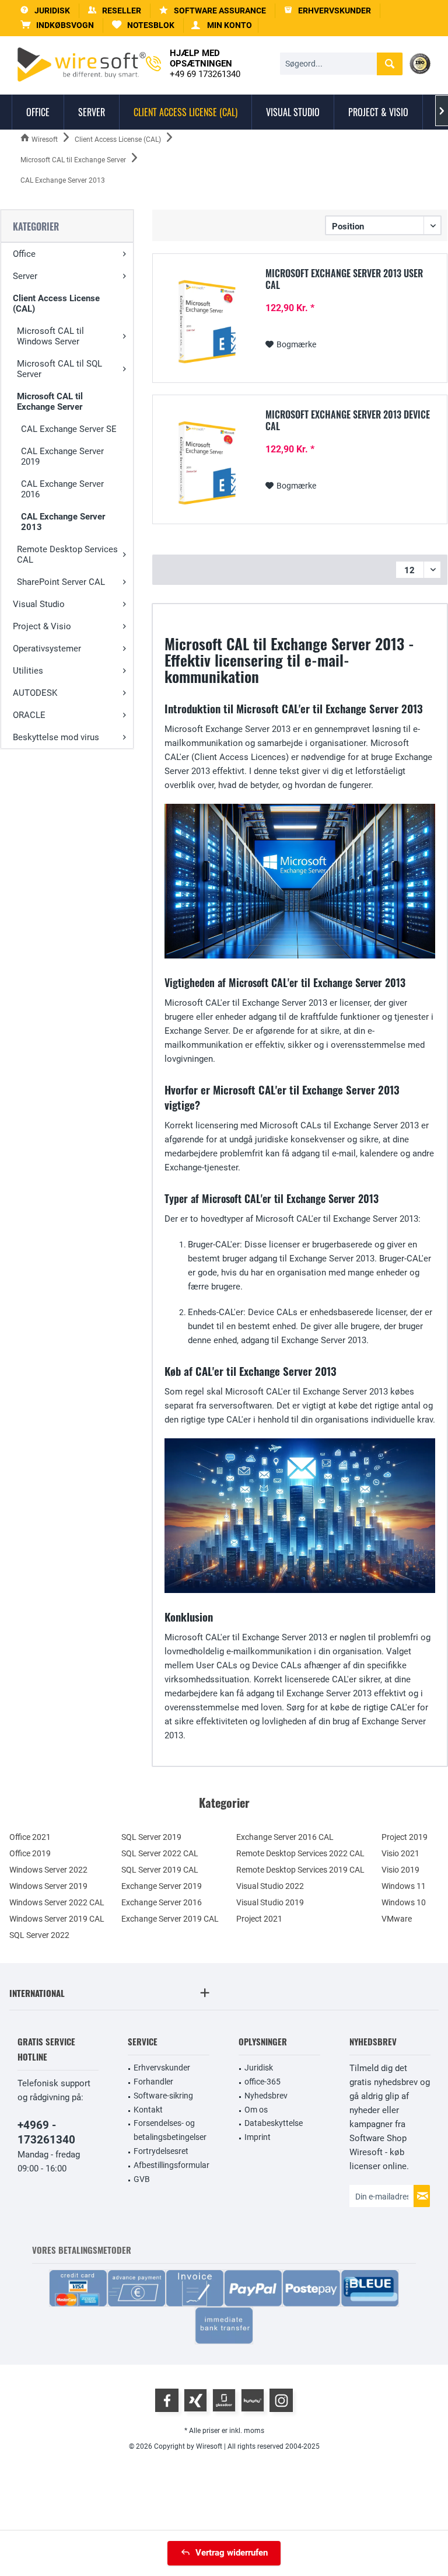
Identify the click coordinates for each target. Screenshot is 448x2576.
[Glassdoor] (224, 2400)
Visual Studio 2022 (270, 1886)
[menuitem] (57, 25)
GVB (142, 2179)
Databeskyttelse (274, 2123)
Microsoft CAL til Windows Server (50, 336)
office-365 (262, 2082)
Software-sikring (163, 2096)
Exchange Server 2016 (162, 1902)
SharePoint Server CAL (61, 582)
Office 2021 (30, 1837)
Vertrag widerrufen (232, 2553)
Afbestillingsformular (171, 2165)
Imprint (258, 2137)
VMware (397, 1919)
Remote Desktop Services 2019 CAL (300, 1870)
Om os (256, 2110)
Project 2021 (259, 1919)
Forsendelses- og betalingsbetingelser (170, 2130)
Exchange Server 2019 (162, 1886)
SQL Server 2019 (151, 1837)
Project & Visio (42, 626)
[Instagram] (281, 2400)
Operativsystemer (47, 649)
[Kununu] (253, 2400)
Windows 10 (404, 1902)
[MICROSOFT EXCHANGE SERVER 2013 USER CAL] (207, 322)
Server (25, 276)
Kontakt (148, 2110)
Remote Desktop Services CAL (67, 555)
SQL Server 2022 (39, 1935)
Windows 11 (404, 1886)
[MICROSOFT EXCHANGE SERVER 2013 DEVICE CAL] (207, 463)
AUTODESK (35, 693)
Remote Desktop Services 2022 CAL (300, 1853)
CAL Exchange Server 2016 (62, 489)
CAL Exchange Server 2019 (62, 456)
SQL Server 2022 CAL (160, 1853)
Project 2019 (405, 1837)
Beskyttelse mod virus (56, 737)
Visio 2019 (400, 1870)
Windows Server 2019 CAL (57, 1919)
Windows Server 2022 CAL (57, 1902)
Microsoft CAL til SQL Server (60, 369)
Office (24, 254)
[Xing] (195, 2400)
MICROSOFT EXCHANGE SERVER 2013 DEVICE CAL (348, 420)
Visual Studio (39, 604)
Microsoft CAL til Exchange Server (50, 402)
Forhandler (153, 2082)
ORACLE (29, 715)
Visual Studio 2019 (270, 1902)
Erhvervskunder (162, 2068)
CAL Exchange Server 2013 (63, 522)
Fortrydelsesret (161, 2151)
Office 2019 (30, 1853)
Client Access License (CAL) (56, 304)
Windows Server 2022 (48, 1870)
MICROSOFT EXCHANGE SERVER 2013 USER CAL (344, 279)
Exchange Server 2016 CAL (285, 1837)
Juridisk (259, 2068)
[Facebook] (167, 2400)
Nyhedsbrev (266, 2096)
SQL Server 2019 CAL (160, 1870)
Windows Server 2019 (48, 1886)
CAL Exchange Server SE (69, 429)
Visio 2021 (400, 1853)
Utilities (28, 671)
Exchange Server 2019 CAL (170, 1919)
